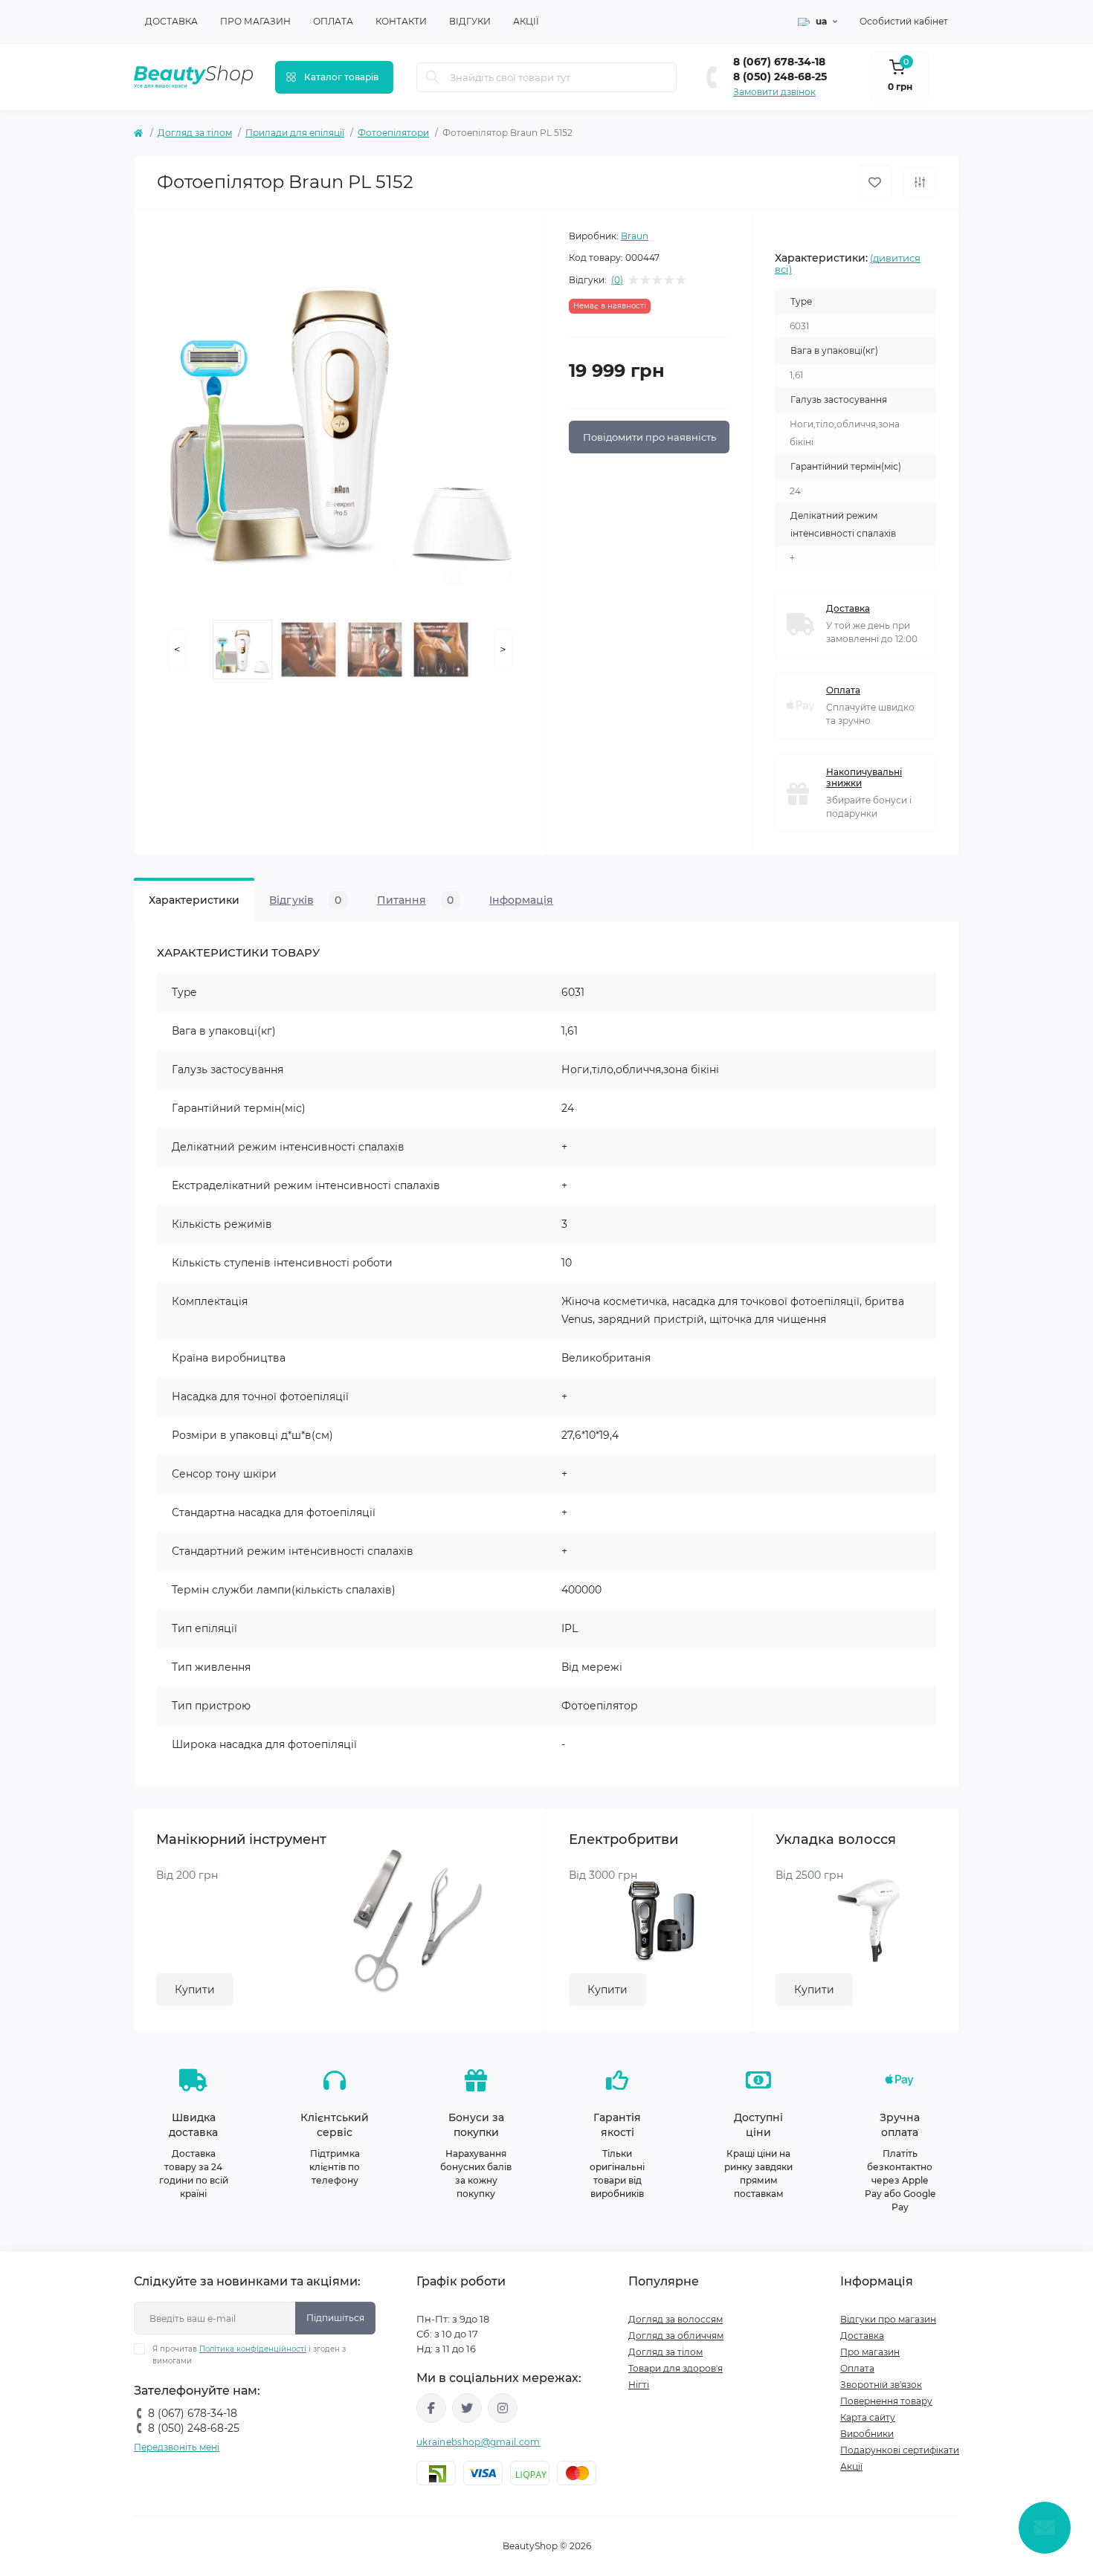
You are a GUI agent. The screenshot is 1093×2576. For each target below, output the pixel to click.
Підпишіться (335, 2318)
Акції (526, 21)
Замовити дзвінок (774, 92)
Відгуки (470, 21)
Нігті (639, 2385)
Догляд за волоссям (676, 2319)
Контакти (401, 21)
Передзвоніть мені (177, 2447)
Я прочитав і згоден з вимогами (249, 2355)
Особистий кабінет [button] (904, 21)
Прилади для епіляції (295, 133)
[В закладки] (875, 182)
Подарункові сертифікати (900, 2450)
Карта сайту (868, 2417)
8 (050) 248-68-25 (780, 77)
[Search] (433, 77)
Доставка (171, 21)
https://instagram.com (503, 2408)
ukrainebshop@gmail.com (478, 2442)
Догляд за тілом (195, 133)
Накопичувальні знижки (864, 777)
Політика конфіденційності (253, 2349)
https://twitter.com (467, 2408)
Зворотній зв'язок (881, 2385)
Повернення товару (886, 2401)
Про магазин (255, 21)
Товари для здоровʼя (676, 2368)
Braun (635, 236)
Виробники (867, 2434)
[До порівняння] (920, 182)
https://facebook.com (431, 2408)
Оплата (333, 21)
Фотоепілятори (393, 133)
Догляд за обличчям (676, 2336)
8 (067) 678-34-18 (779, 62)
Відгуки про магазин (888, 2319)
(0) (617, 280)
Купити (195, 1990)
